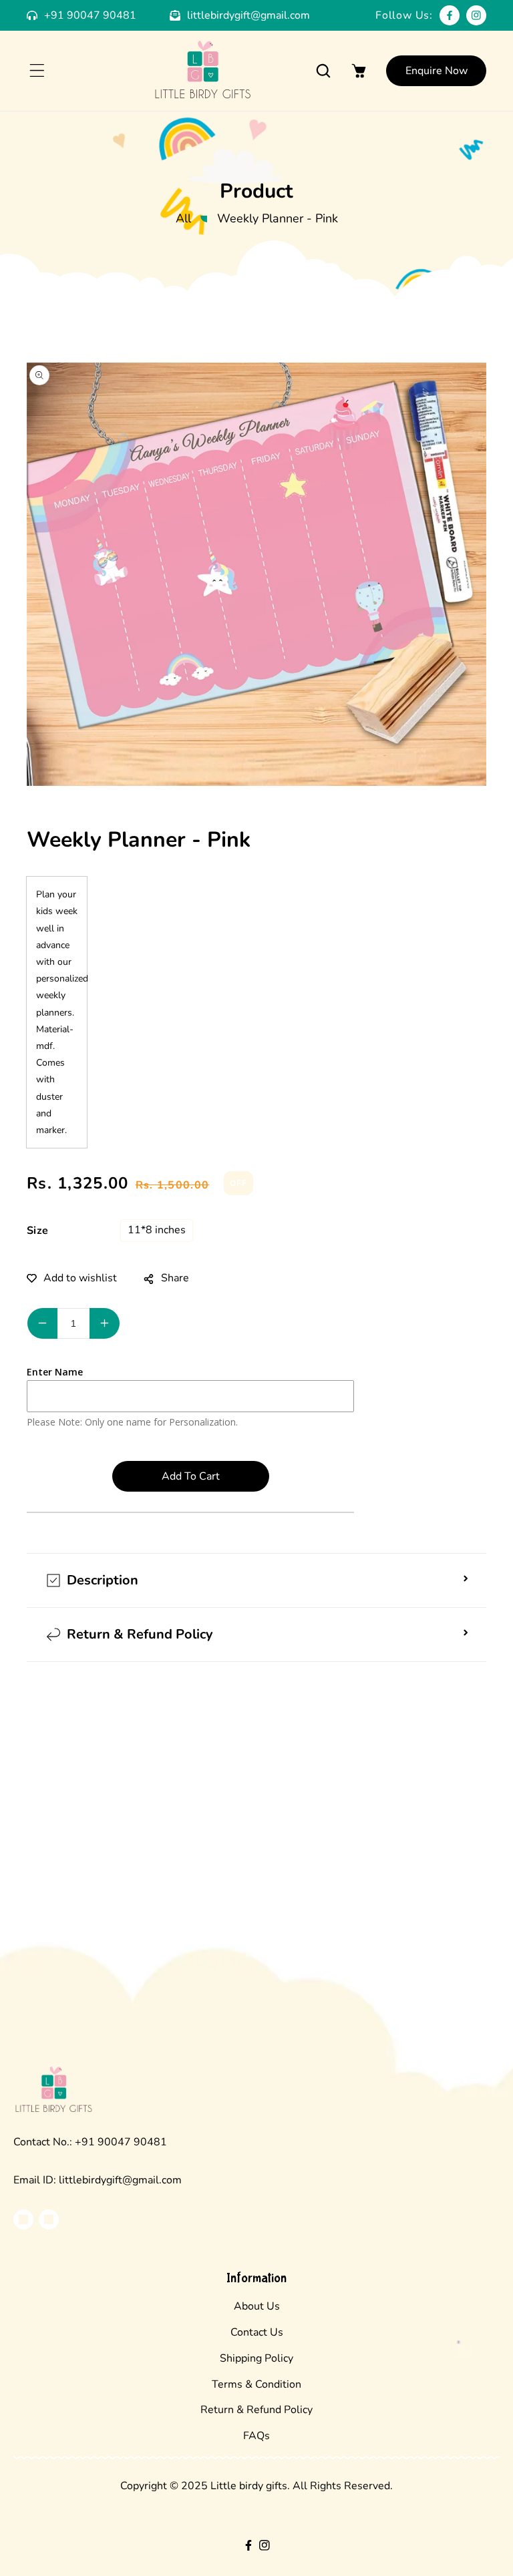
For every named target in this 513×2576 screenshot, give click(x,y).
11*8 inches (157, 1230)
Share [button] (175, 1278)
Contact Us (257, 2332)
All (183, 218)
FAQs (256, 2436)
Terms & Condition (256, 2384)
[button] (37, 71)
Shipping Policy (256, 2358)
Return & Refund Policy (256, 2410)
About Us (257, 2306)
